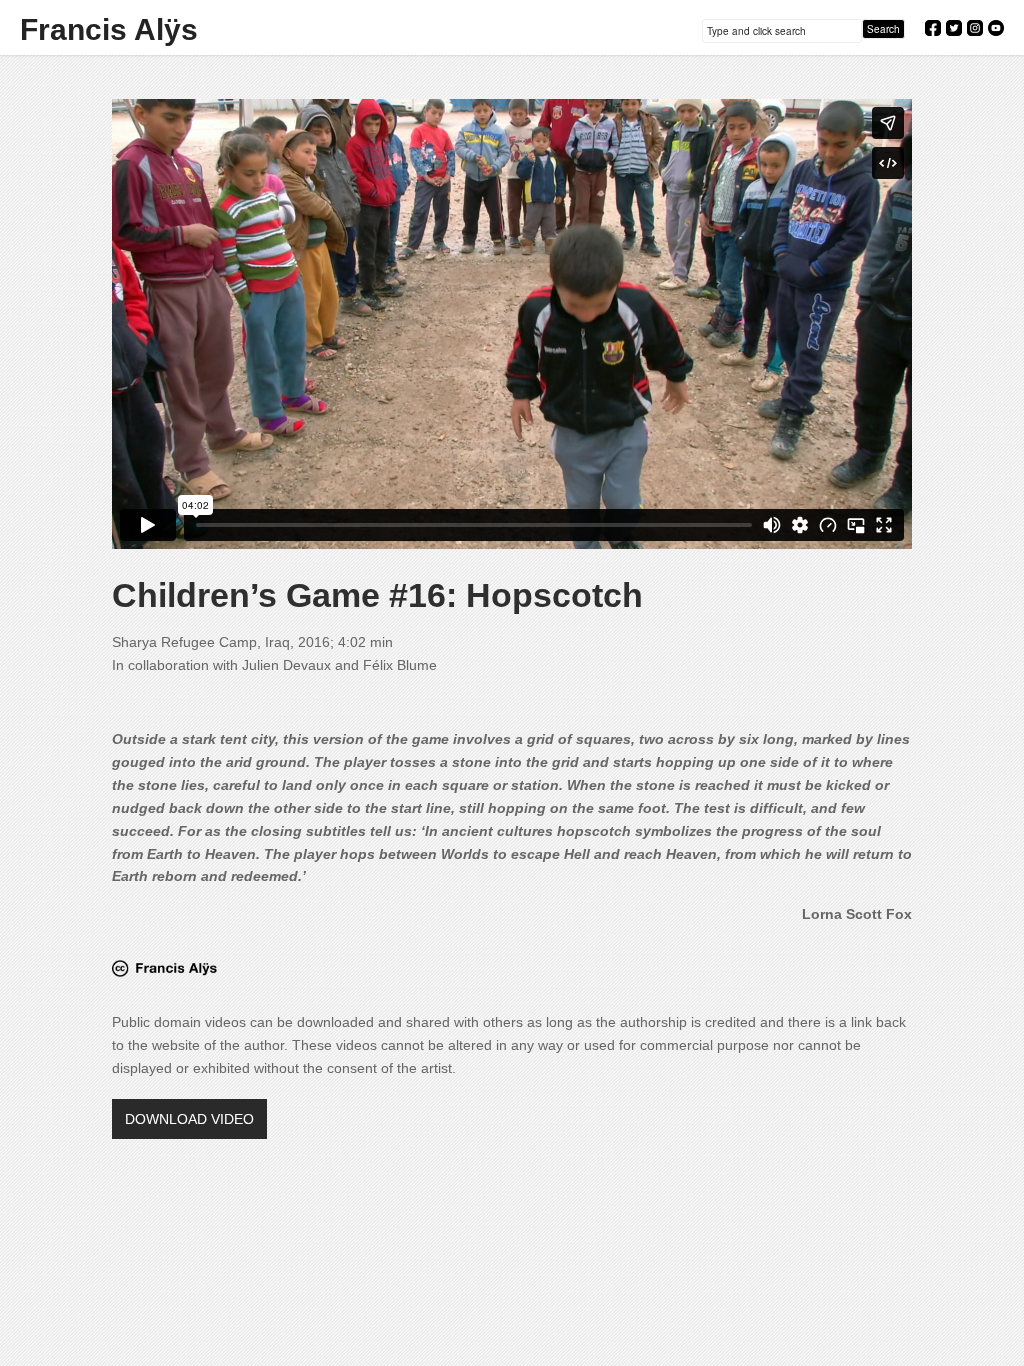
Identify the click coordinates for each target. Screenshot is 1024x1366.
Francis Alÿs (109, 30)
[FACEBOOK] (938, 28)
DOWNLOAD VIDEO (189, 1119)
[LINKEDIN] (980, 28)
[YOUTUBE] (1001, 28)
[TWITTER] (959, 28)
